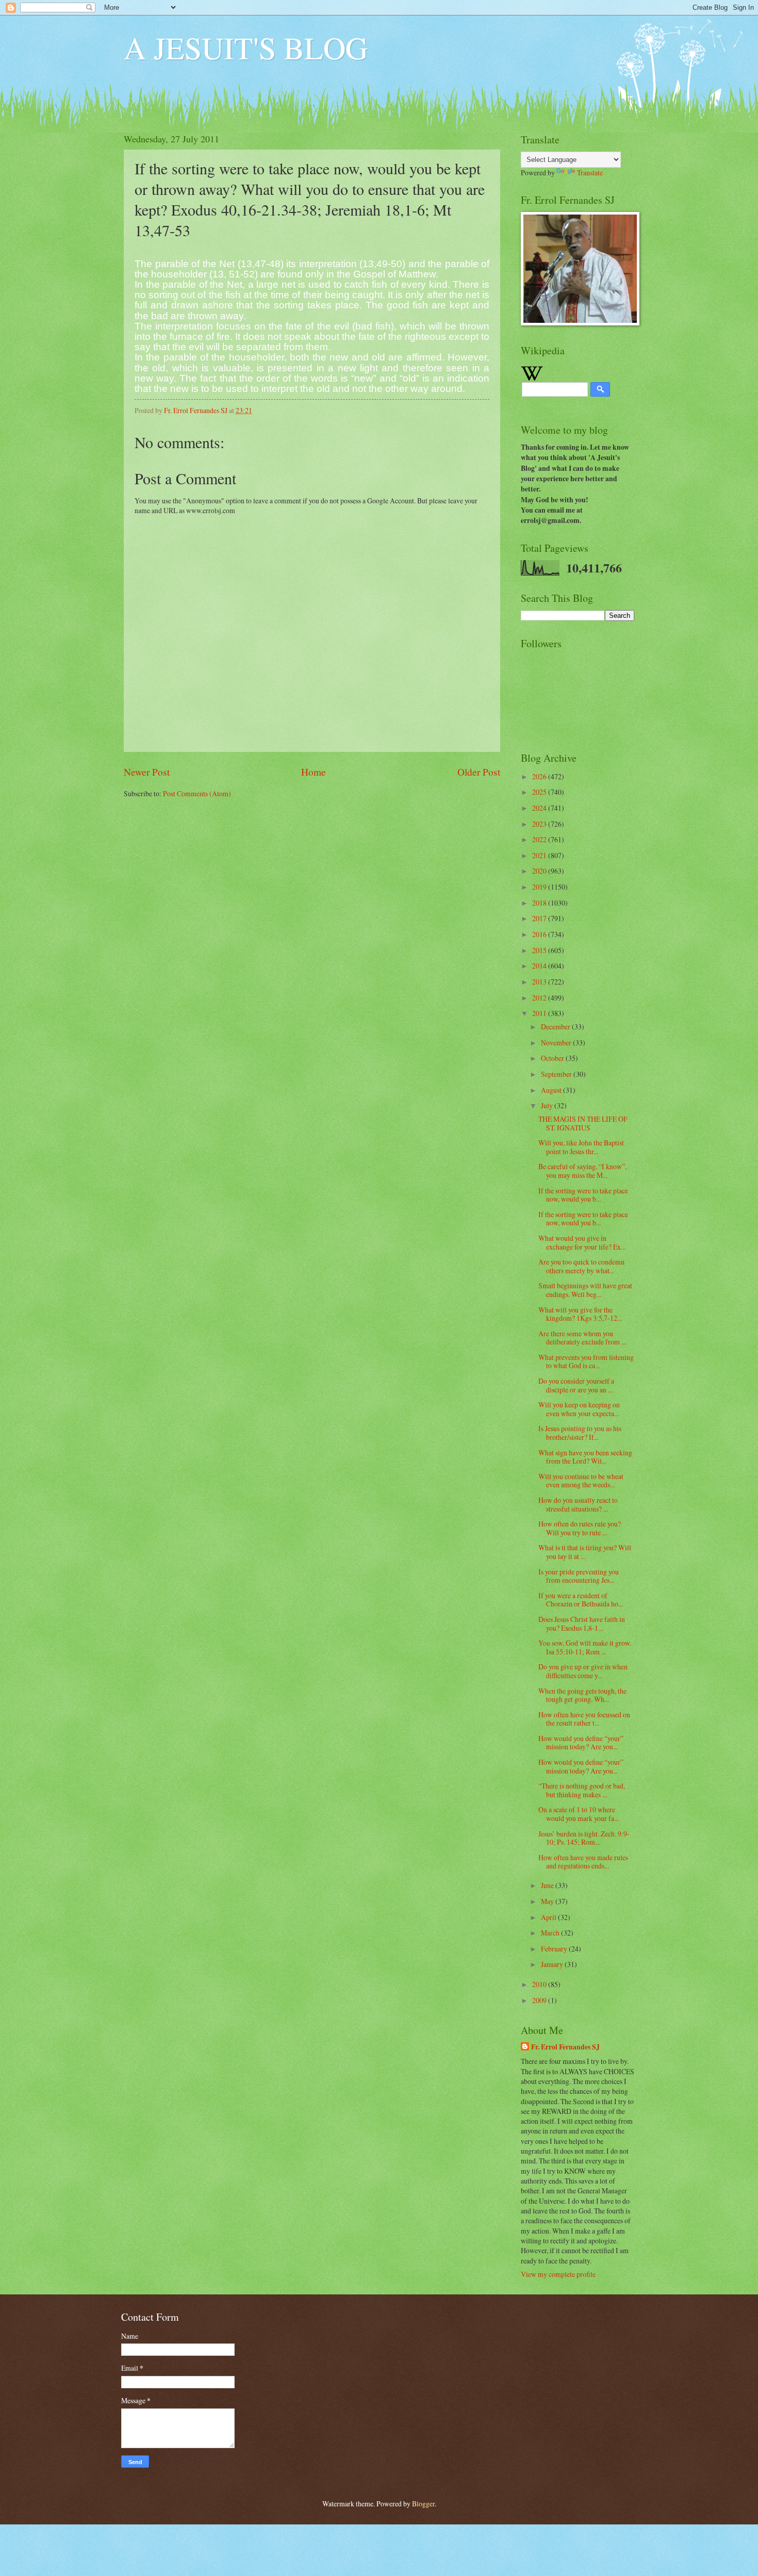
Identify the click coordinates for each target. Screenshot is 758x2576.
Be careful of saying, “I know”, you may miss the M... (582, 1171)
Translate (590, 173)
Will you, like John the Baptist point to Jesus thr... (581, 1147)
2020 (540, 871)
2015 (540, 950)
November (557, 1043)
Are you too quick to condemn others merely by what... (581, 1266)
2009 (540, 2000)
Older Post (479, 772)
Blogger (423, 2504)
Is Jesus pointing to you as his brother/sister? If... (580, 1433)
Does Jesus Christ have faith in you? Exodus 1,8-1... (582, 1623)
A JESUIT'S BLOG (246, 47)
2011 (540, 1013)
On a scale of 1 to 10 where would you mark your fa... (579, 1814)
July (548, 1105)
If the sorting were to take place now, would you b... (583, 1195)
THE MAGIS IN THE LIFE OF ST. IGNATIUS (583, 1123)
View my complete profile (558, 2274)
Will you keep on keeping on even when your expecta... (579, 1409)
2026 (540, 776)
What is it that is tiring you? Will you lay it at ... (585, 1552)
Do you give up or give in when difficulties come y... (583, 1671)
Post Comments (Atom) (197, 793)
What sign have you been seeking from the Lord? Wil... (585, 1457)
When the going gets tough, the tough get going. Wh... (582, 1695)
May (548, 1901)
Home (314, 772)
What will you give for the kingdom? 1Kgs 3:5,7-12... (580, 1314)
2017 (540, 918)
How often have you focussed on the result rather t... (584, 1719)
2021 (540, 855)
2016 (540, 934)
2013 (540, 982)
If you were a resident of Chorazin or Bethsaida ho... (581, 1600)
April (549, 1917)
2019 (540, 887)
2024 (540, 808)
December (556, 1027)
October (553, 1058)
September (557, 1074)
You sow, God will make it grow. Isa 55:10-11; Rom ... (585, 1647)
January (553, 1964)
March (551, 1933)
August (552, 1090)
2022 (540, 839)
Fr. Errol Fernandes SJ (565, 2047)
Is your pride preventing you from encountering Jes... (579, 1576)
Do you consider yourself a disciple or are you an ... (576, 1385)
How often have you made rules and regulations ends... (583, 1862)
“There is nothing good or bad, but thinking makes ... (582, 1790)
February (555, 1949)
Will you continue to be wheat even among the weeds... (581, 1481)
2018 (540, 903)
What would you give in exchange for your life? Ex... (582, 1242)
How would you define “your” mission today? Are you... (581, 1743)
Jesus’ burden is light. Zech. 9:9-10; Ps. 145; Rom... (584, 1838)
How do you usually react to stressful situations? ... (578, 1504)
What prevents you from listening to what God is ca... (586, 1361)
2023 (540, 824)
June (548, 1885)
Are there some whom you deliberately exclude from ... (582, 1338)
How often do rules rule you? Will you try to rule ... (580, 1528)
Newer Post (147, 772)
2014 (540, 966)
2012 (540, 998)
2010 (540, 1984)
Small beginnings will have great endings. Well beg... (585, 1290)
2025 (540, 792)
